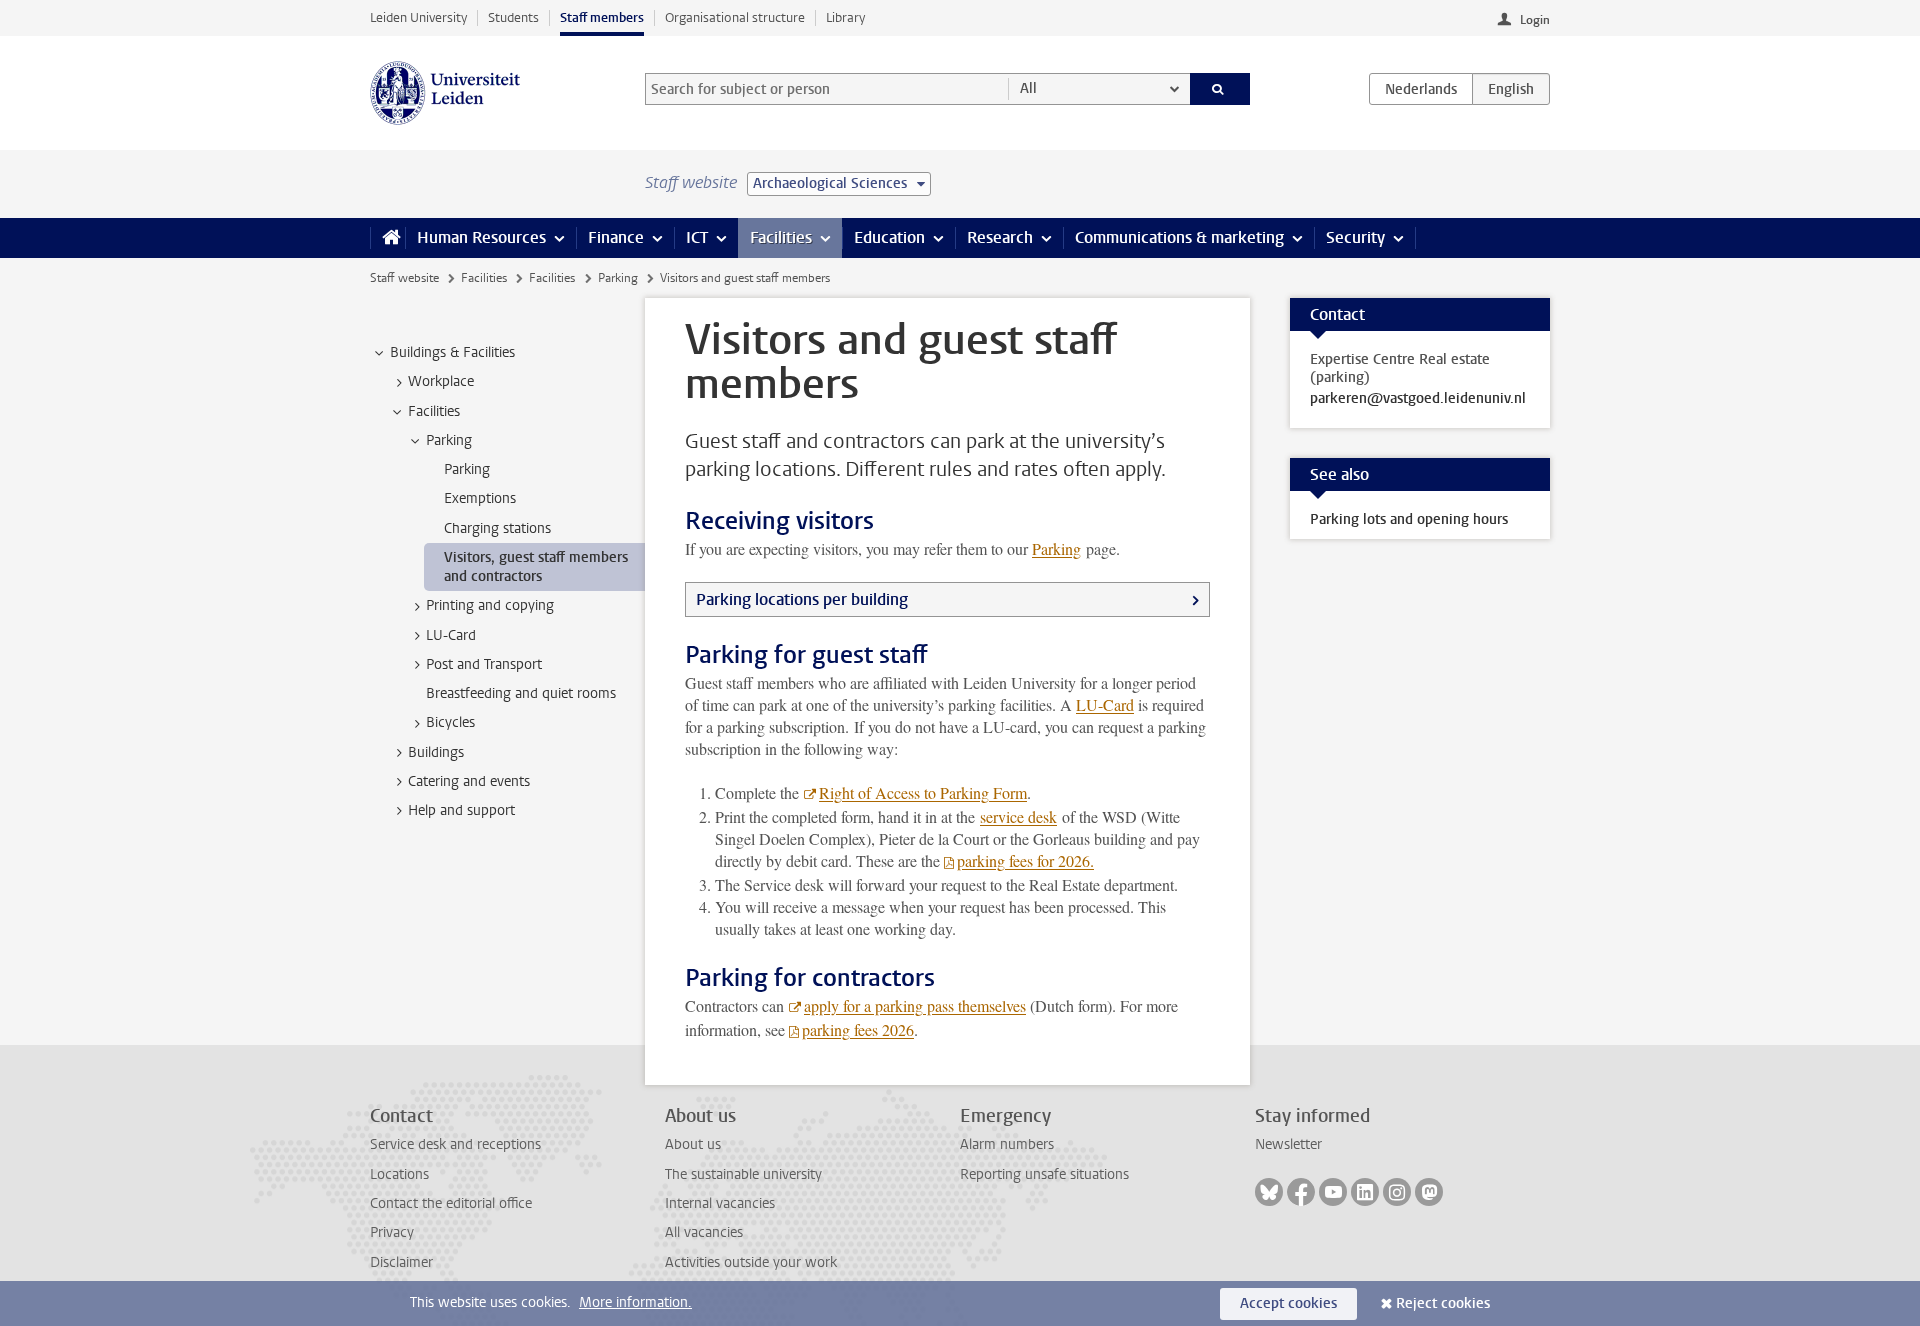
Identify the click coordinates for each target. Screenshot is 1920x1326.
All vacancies (704, 1232)
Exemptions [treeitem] (480, 498)
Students (513, 17)
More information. (635, 1302)
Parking (618, 278)
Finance (616, 237)
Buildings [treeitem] (436, 752)
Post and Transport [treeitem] (484, 664)
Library (845, 17)
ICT (697, 237)
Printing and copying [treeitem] (490, 605)
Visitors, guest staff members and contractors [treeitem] (536, 567)
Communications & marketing (1179, 237)
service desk (1018, 816)
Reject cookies (1443, 1303)
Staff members (602, 17)
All (1028, 88)
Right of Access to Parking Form (923, 792)
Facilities (781, 237)
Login (1535, 20)
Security (1355, 237)
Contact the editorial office (451, 1203)
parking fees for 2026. (1025, 860)
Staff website (404, 278)
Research (1000, 237)
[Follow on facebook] (1301, 1192)
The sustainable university (743, 1174)
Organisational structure (735, 17)
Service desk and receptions (455, 1144)
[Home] (387, 238)
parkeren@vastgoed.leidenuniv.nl (1418, 399)
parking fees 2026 (858, 1029)
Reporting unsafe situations (1044, 1174)
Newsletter (1288, 1144)
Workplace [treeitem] (441, 381)
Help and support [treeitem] (461, 810)
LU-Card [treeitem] (451, 635)
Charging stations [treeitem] (497, 528)
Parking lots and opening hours (1409, 519)
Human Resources (481, 237)
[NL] (1421, 89)
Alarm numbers (1007, 1144)
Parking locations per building (802, 599)
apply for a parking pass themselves (915, 1005)
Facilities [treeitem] (434, 411)
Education (889, 237)
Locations (399, 1174)
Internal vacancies (720, 1203)
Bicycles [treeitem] (450, 722)
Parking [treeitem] (449, 440)
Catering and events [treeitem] (469, 781)
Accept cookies (1288, 1303)
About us (693, 1144)
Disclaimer (401, 1262)
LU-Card (1105, 704)
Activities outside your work (751, 1262)
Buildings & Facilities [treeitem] (452, 352)
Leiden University (418, 17)
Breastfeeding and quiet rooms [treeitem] (521, 693)
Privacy (392, 1232)
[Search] (1220, 89)
